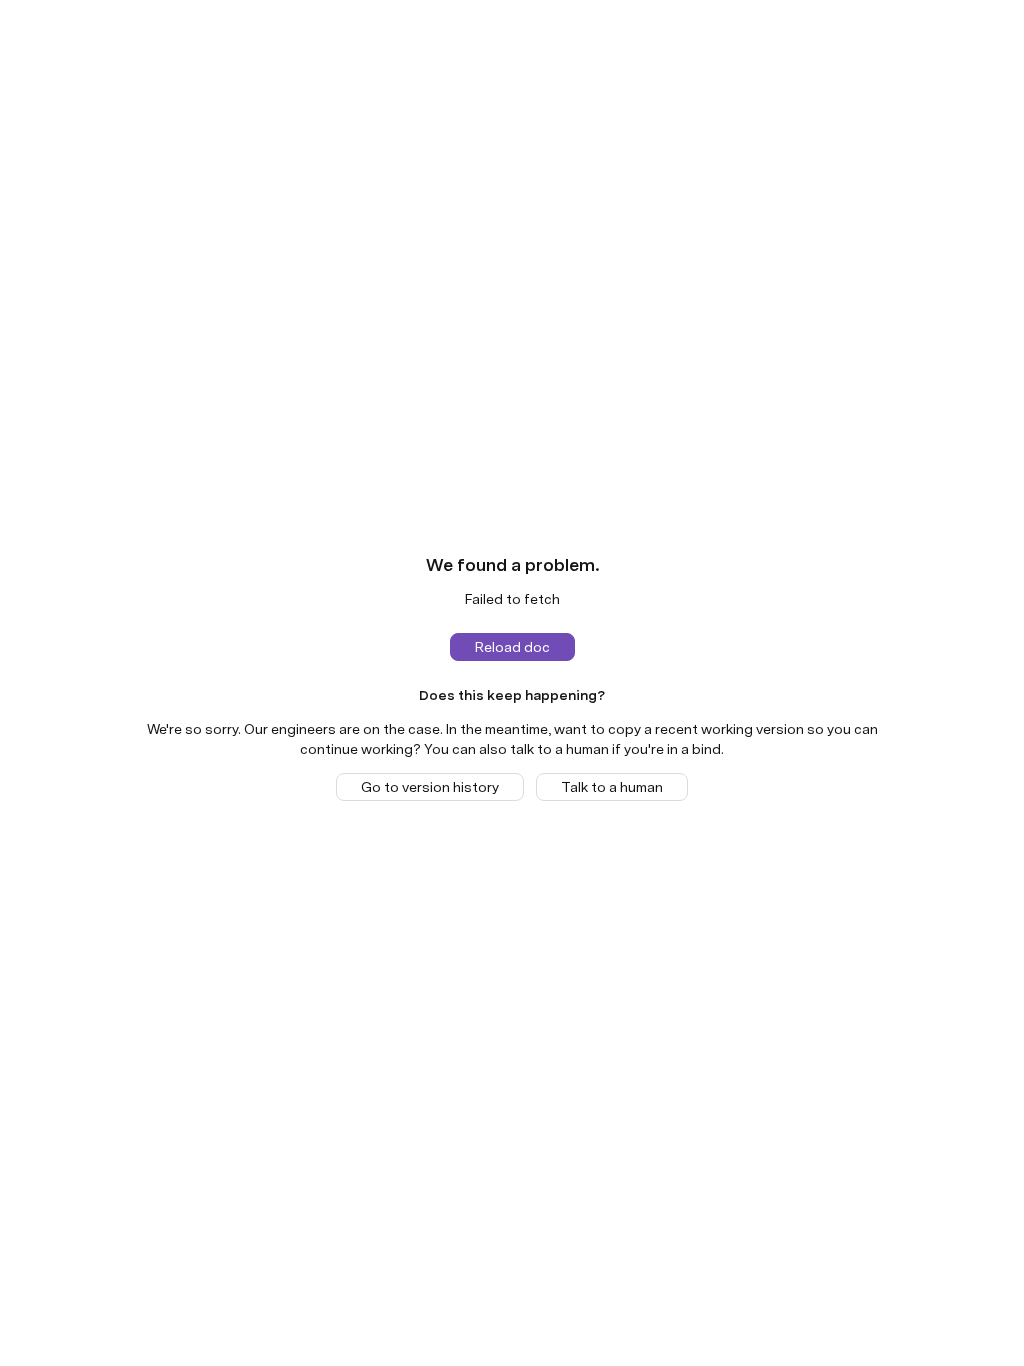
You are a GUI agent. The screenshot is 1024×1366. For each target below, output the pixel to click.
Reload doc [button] (512, 647)
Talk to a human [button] (612, 787)
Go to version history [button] (430, 787)
